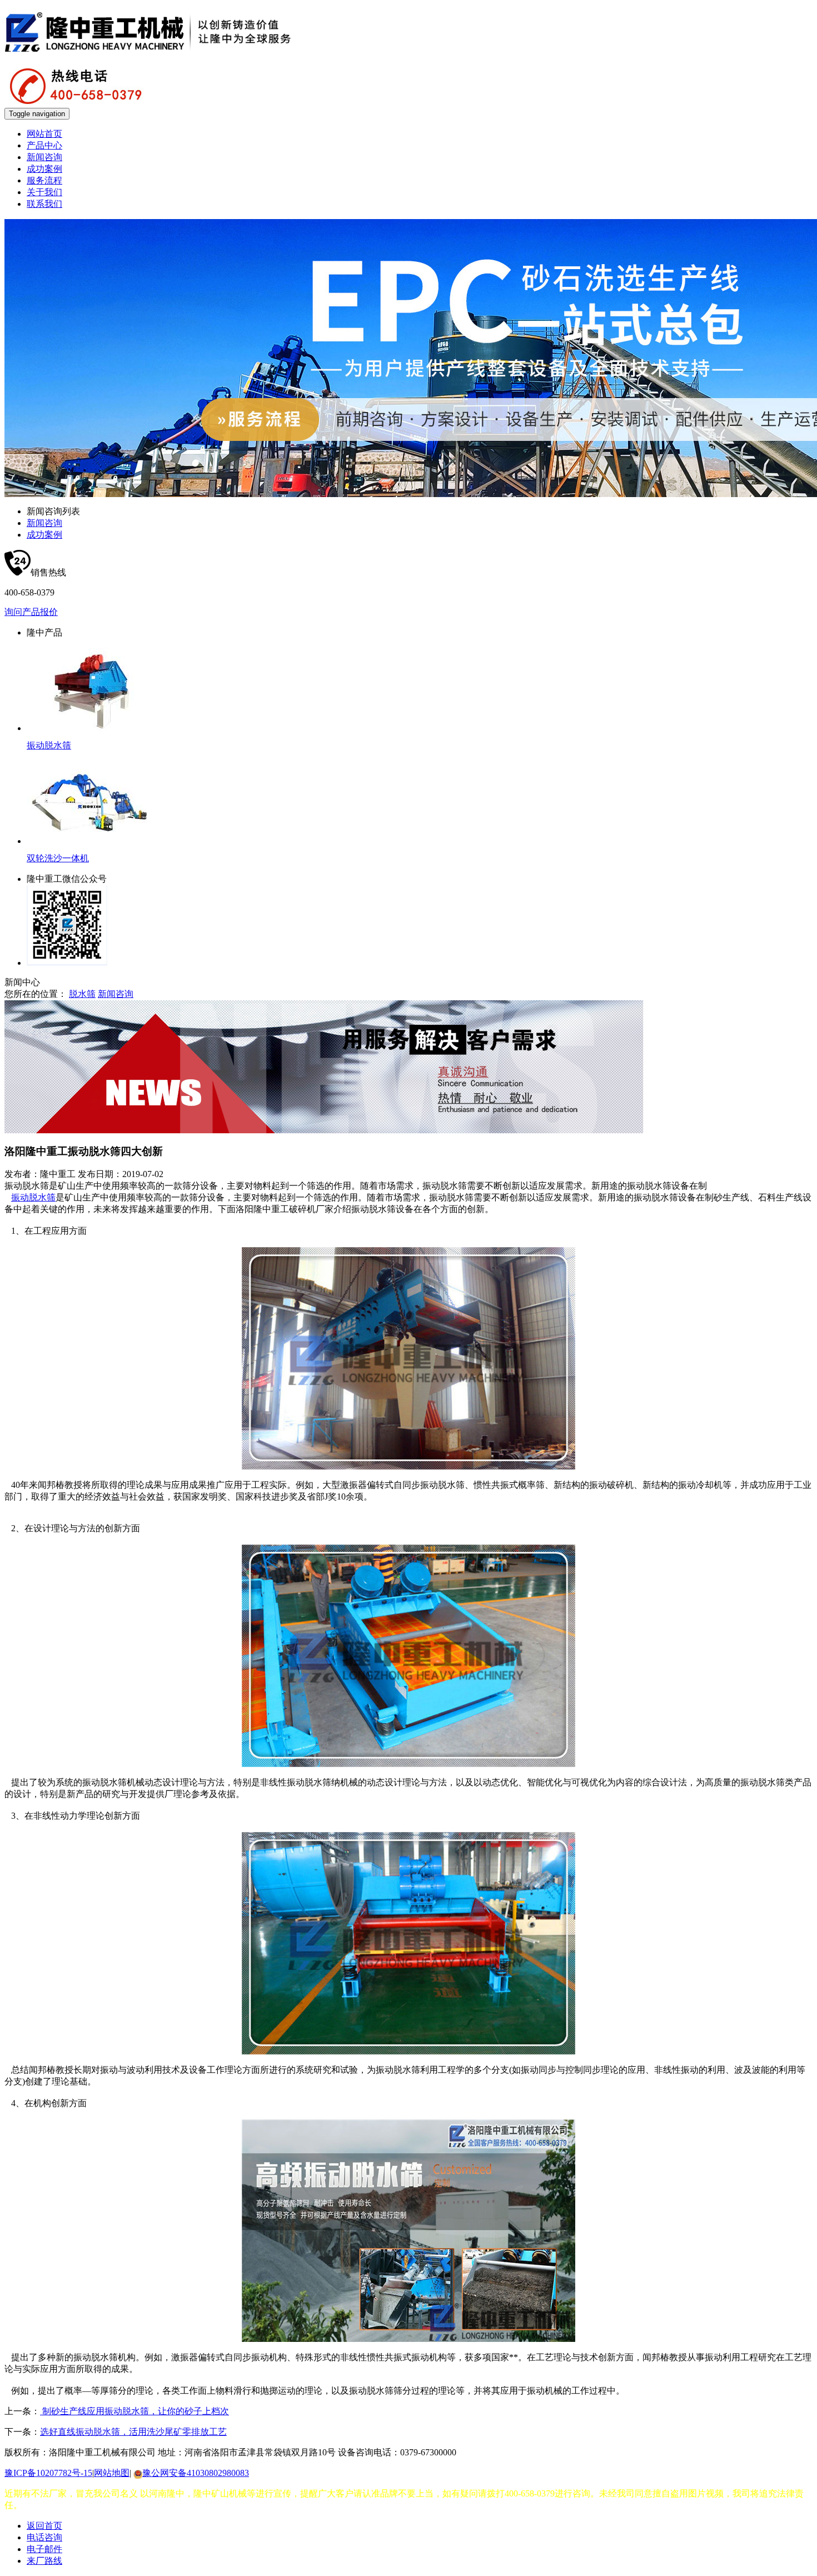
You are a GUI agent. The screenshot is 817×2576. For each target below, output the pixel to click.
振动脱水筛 (49, 745)
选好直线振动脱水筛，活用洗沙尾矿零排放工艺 (133, 2432)
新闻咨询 (44, 157)
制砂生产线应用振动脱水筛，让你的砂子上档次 (134, 2411)
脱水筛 (82, 994)
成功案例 (44, 169)
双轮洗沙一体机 (58, 858)
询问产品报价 (31, 612)
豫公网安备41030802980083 (196, 2473)
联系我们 (44, 204)
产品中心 (44, 145)
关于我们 (44, 192)
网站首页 (44, 134)
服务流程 (44, 180)
